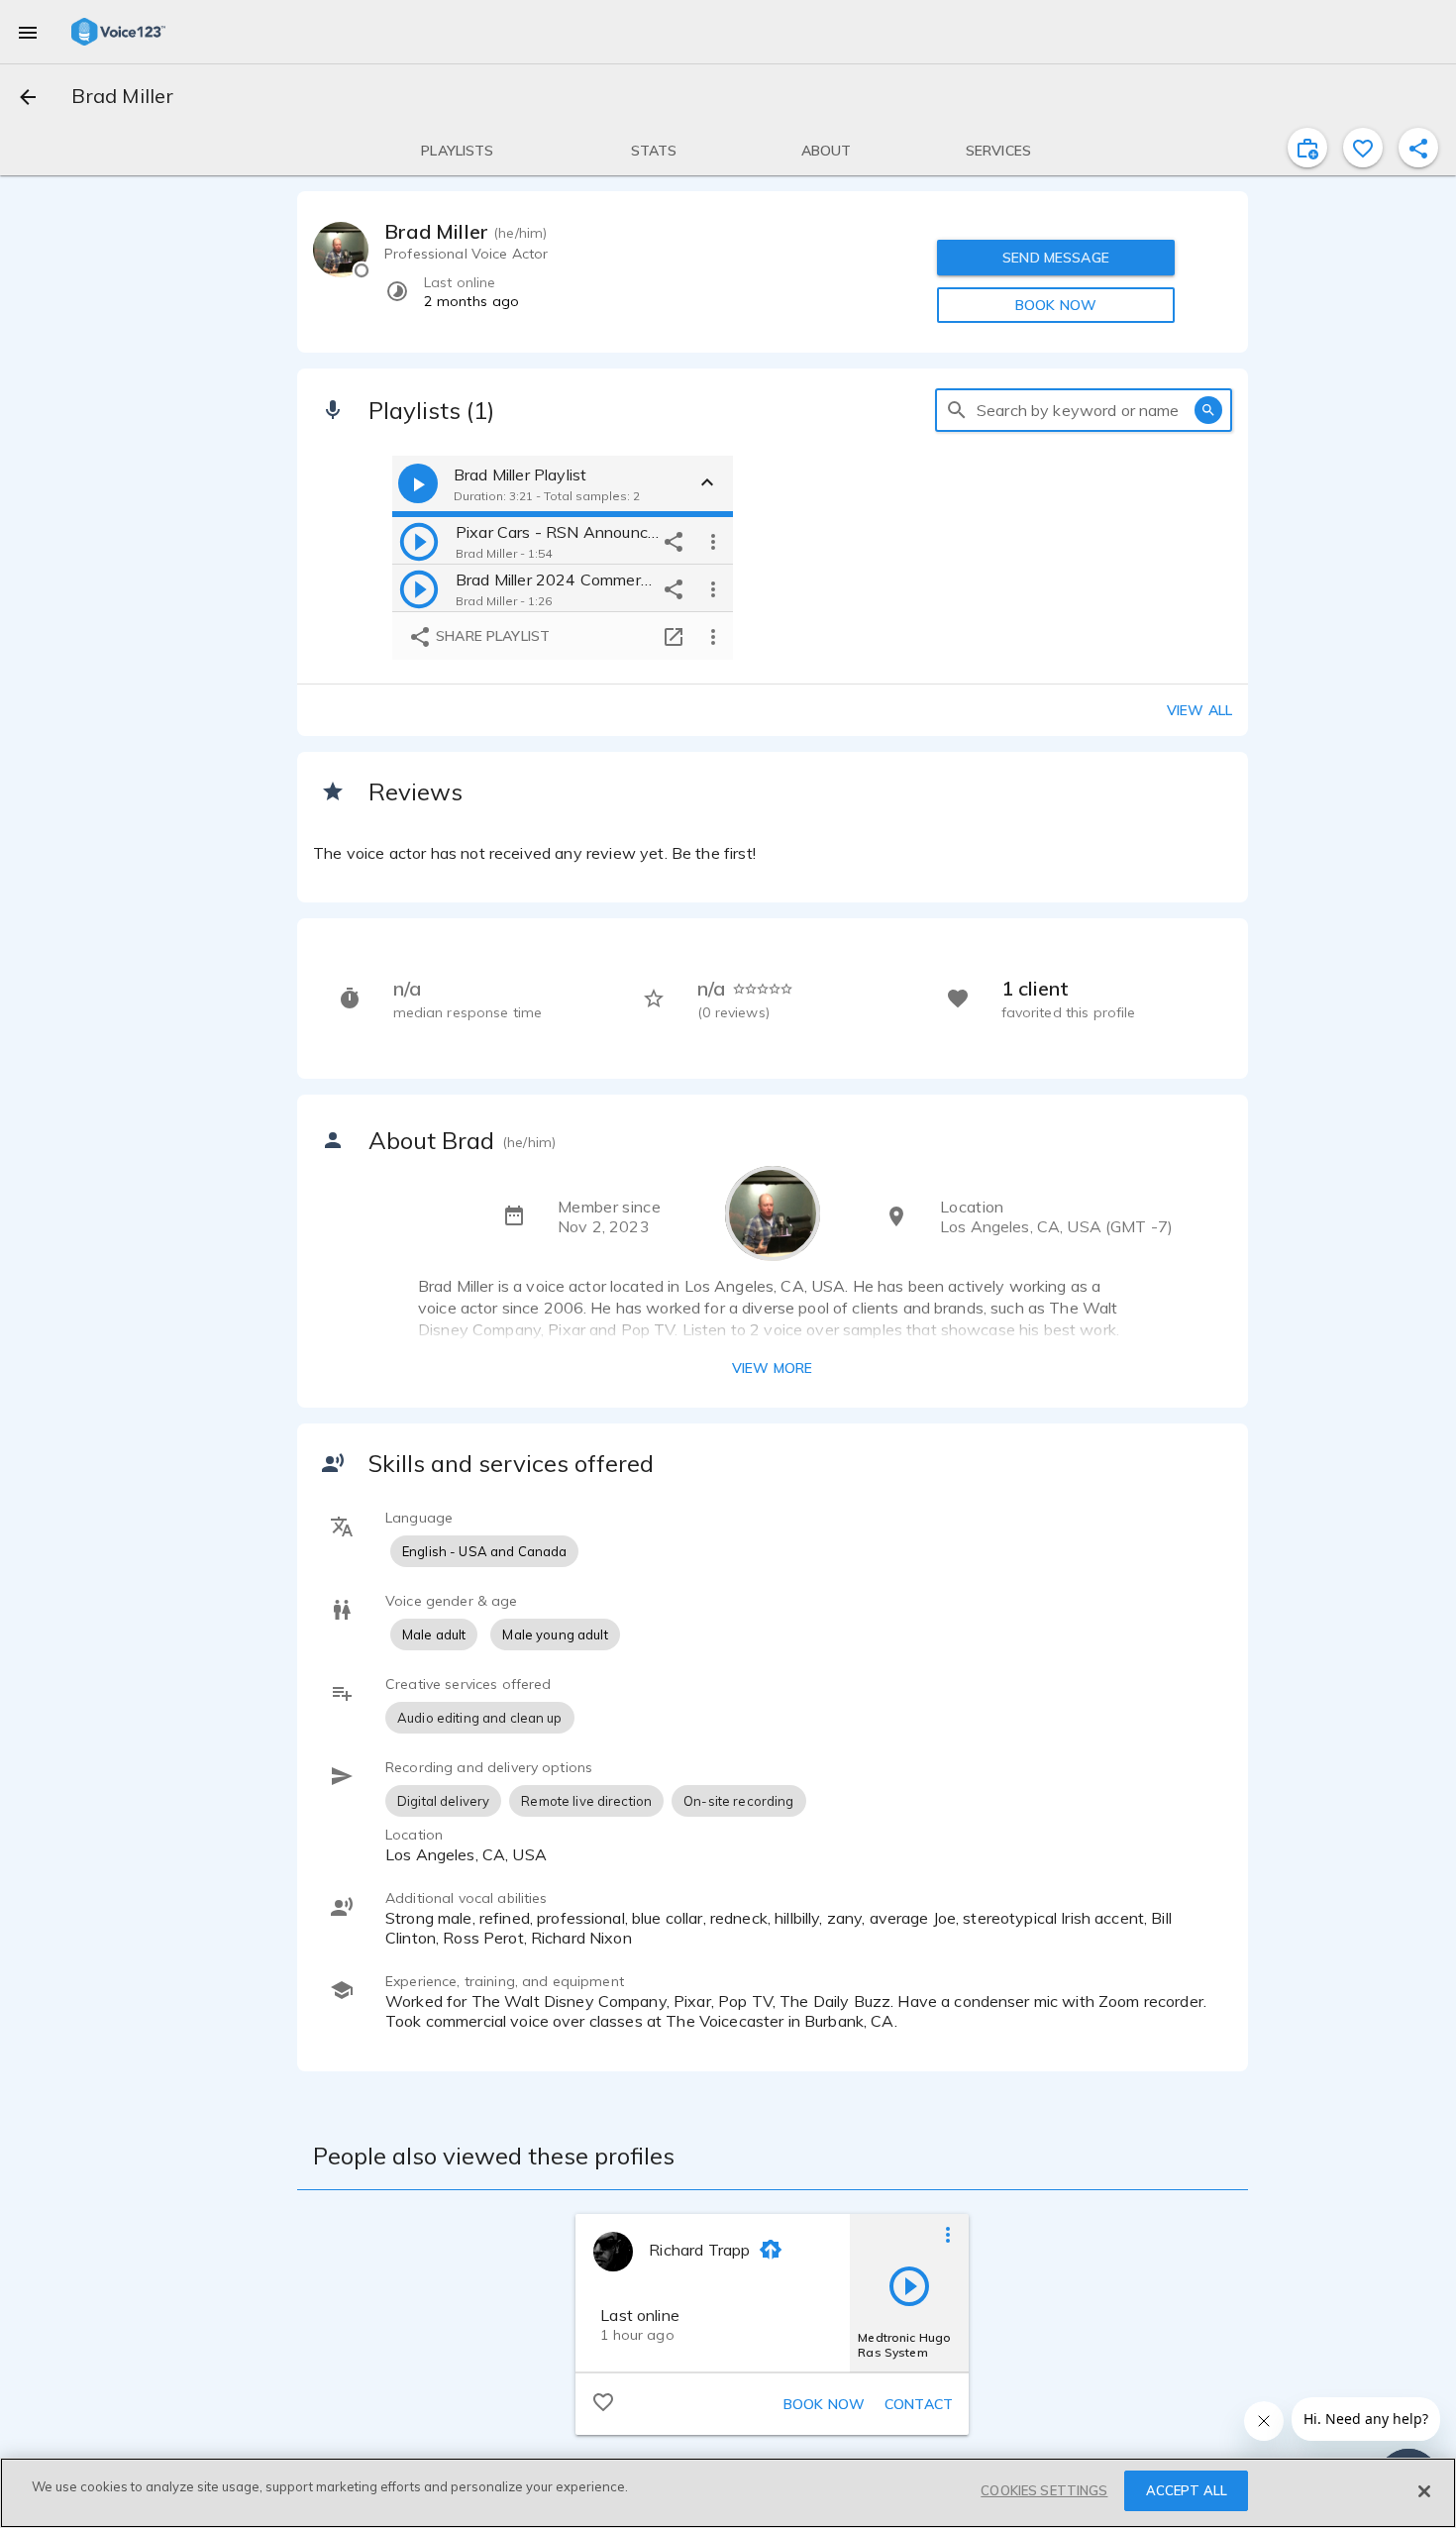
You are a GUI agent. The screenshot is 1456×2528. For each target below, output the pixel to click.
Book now (824, 2404)
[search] (957, 410)
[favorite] (1363, 148)
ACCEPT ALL (1187, 2490)
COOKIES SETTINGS (1044, 2490)
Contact (919, 2404)
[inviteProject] (1307, 148)
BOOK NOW (1056, 305)
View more (772, 1368)
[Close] (1424, 2491)
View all (1199, 710)
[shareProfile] (1418, 148)
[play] (419, 541)
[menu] (28, 32)
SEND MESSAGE (1056, 258)
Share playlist (491, 636)
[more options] (713, 541)
